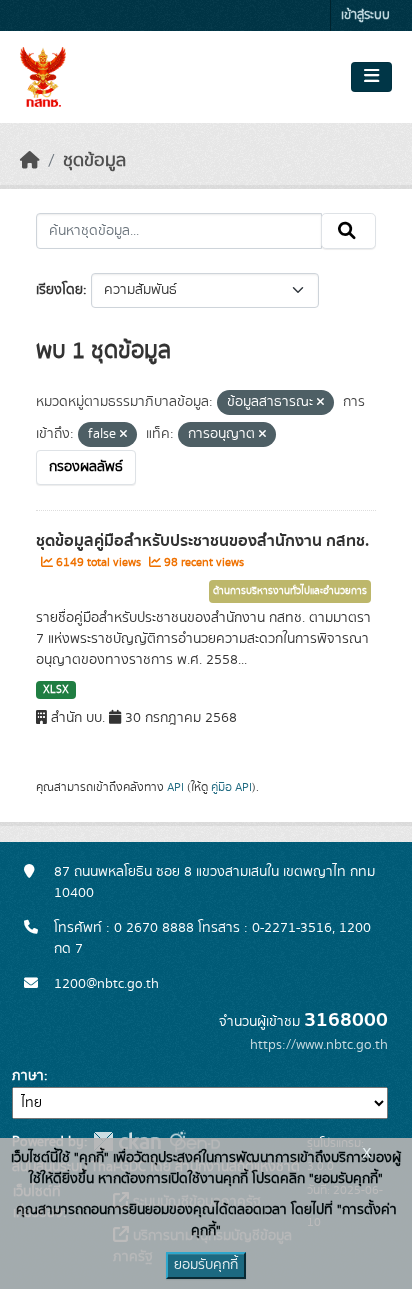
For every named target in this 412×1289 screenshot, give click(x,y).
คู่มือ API (231, 787)
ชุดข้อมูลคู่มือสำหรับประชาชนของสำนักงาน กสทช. (202, 541)
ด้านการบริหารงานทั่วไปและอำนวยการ (290, 591)
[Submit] (348, 231)
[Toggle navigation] (371, 77)
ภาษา (28, 1076)
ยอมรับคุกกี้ (206, 1265)
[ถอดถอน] (320, 403)
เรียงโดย (59, 290)
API (175, 787)
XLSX (56, 690)
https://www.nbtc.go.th (319, 1045)
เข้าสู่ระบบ (365, 15)
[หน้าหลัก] (30, 161)
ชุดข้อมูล (94, 161)
